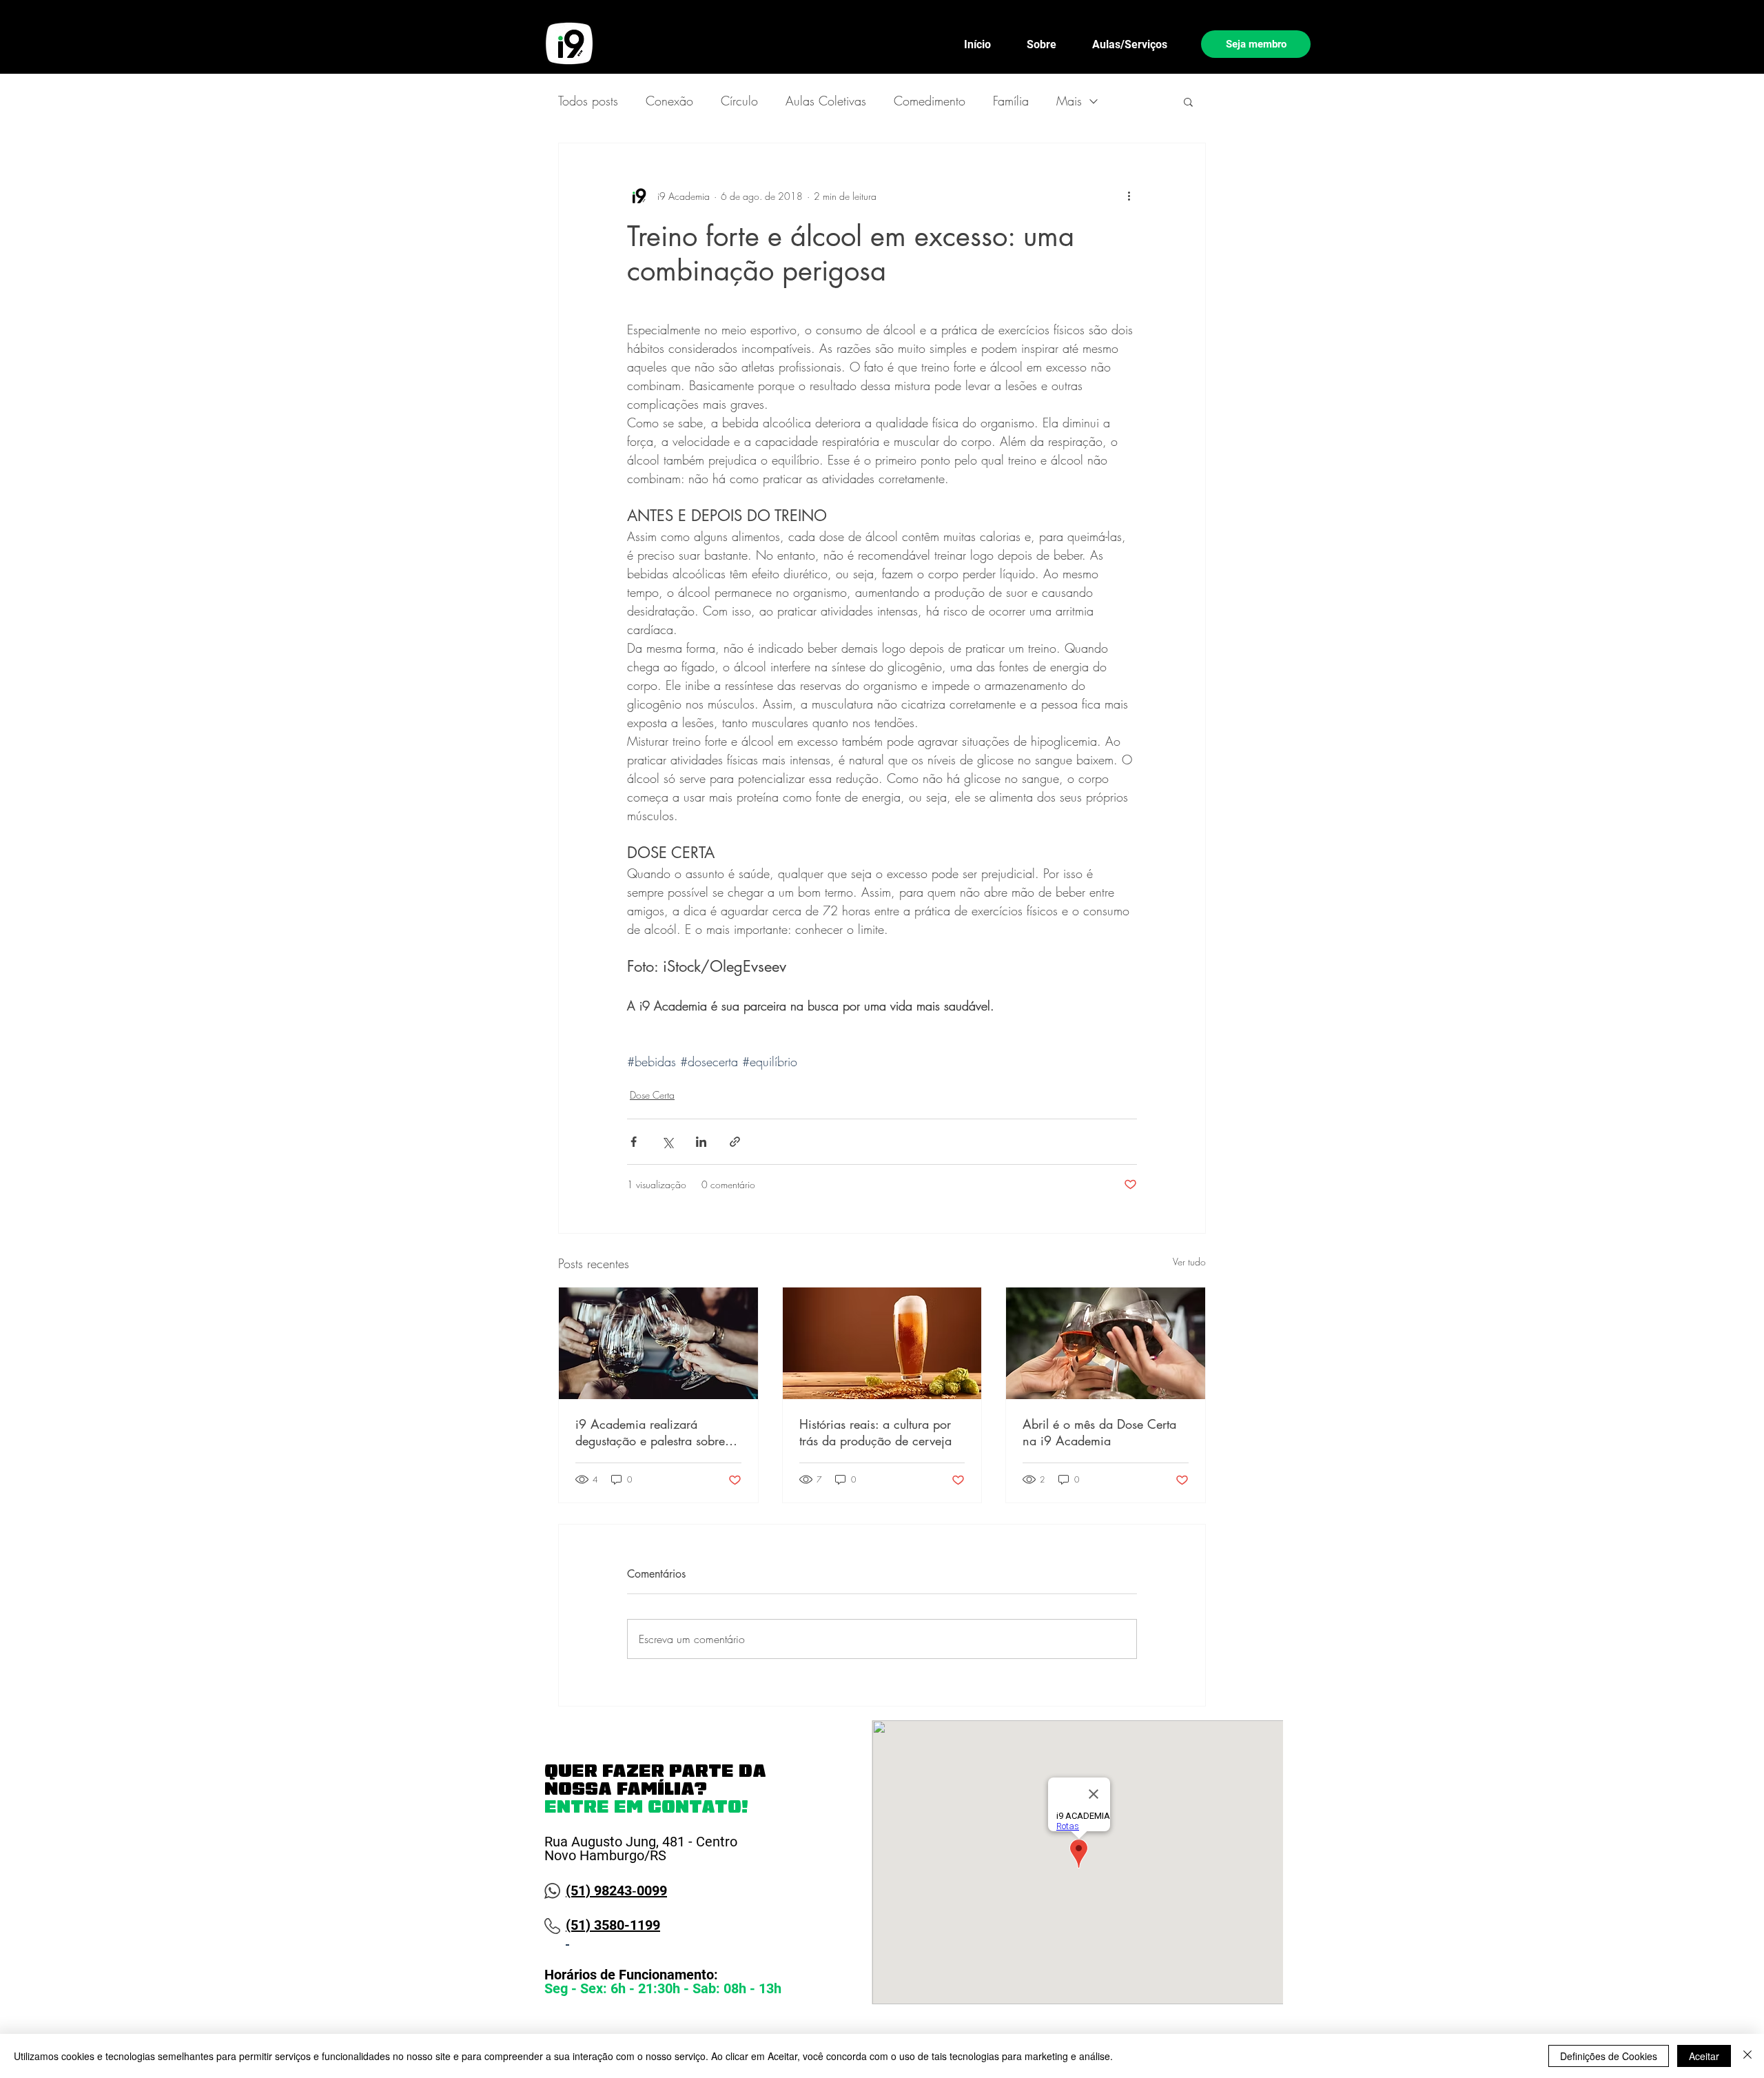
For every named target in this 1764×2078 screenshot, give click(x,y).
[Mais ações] (1129, 196)
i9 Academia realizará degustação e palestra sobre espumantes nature (650, 1432)
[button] (1188, 101)
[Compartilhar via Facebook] (634, 1142)
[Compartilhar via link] (735, 1142)
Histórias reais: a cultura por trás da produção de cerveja (875, 1432)
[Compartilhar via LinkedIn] (701, 1142)
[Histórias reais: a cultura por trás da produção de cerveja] (882, 1343)
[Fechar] (1747, 2056)
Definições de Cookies (1609, 2056)
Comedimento (930, 101)
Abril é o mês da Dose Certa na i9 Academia (1099, 1432)
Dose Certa (652, 1095)
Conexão (669, 101)
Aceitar (1704, 2056)
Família (1011, 101)
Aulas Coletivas (826, 101)
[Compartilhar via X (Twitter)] (667, 1142)
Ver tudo (1189, 1262)
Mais (1069, 101)
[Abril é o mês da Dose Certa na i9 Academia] (1106, 1343)
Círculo (739, 101)
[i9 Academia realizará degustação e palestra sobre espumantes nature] (658, 1343)
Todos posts (588, 101)
